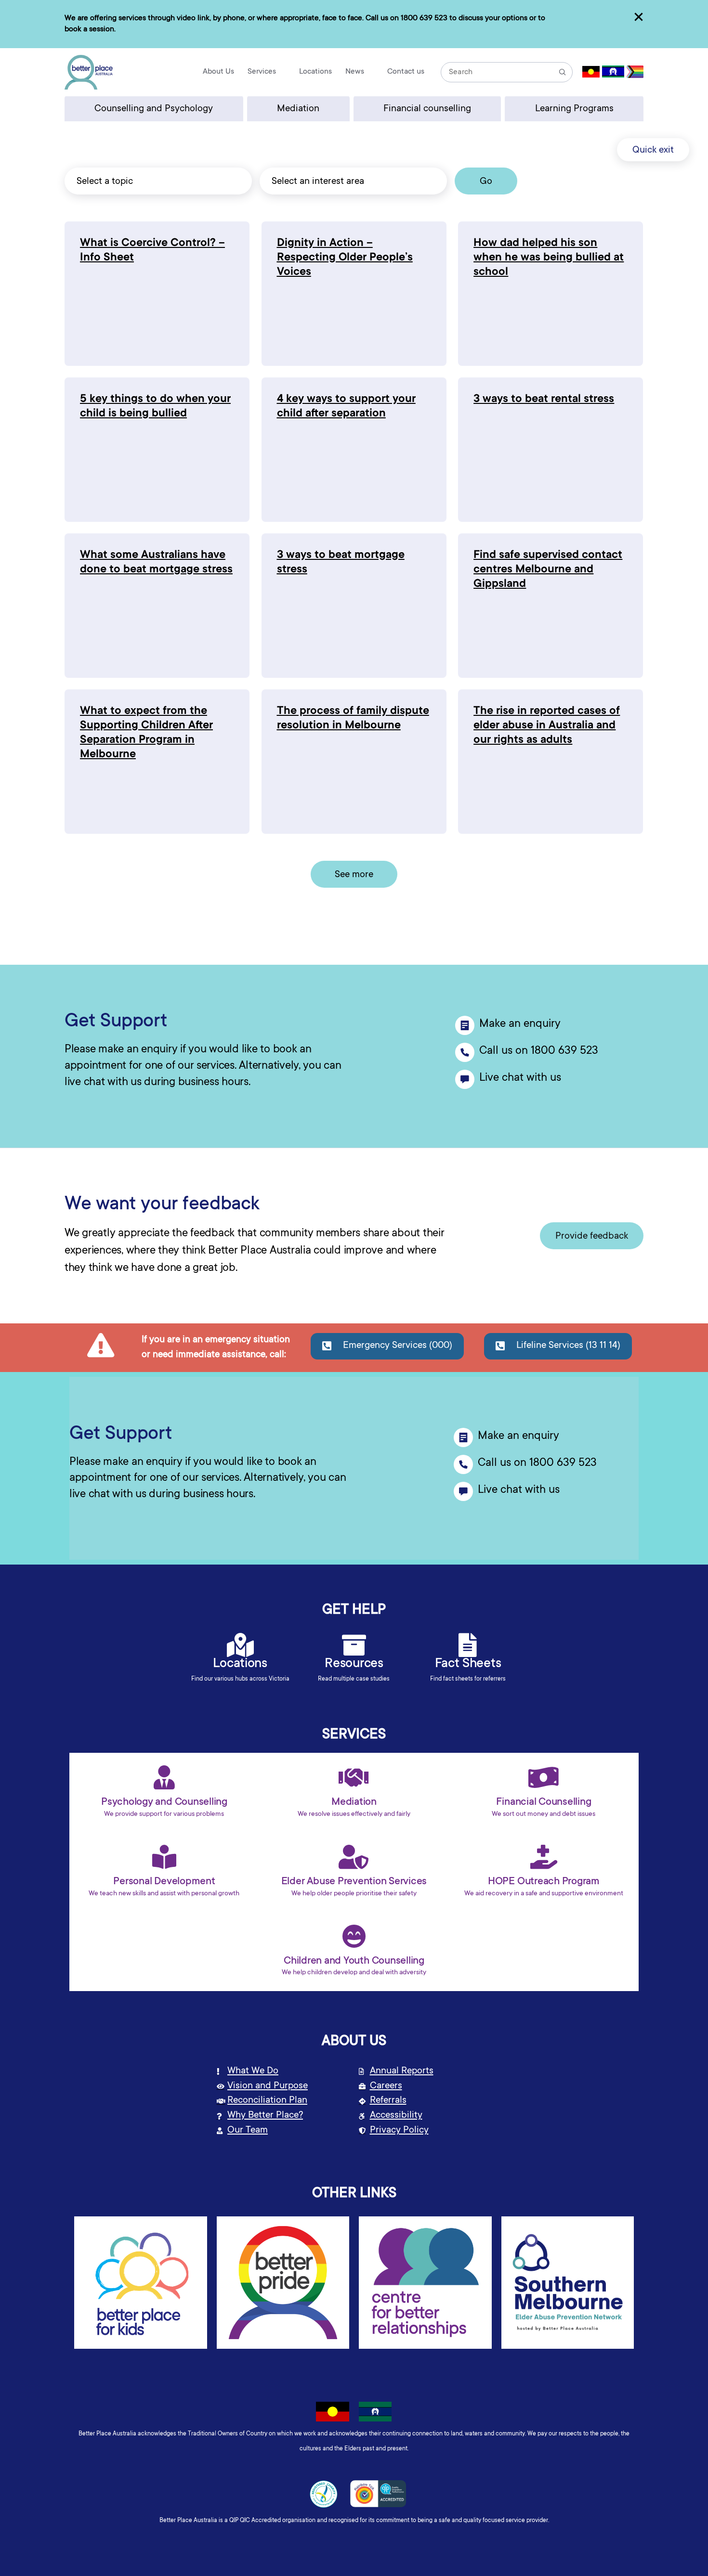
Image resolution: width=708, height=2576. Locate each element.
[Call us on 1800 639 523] (465, 1052)
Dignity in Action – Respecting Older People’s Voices (345, 258)
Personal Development (164, 1882)
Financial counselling (427, 109)
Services (262, 72)
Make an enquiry (520, 1024)
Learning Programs (574, 109)
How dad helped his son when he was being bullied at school (549, 258)
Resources (354, 1664)
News (355, 72)
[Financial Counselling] (544, 1777)
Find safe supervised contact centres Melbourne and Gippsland (548, 570)
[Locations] (240, 1645)
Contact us (406, 72)
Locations (315, 72)
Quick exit (653, 151)
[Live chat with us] (465, 1079)
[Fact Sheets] (468, 1645)
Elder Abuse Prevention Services (354, 1882)
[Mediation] (354, 1777)
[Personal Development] (164, 1857)
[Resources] (354, 1645)
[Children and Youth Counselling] (354, 1936)
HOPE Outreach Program (544, 1882)
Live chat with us (520, 1078)
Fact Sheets (468, 1664)
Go (486, 182)
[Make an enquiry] (465, 1025)
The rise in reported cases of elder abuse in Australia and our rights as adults (547, 726)
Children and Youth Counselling (354, 1961)
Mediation (298, 109)
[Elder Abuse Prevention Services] (354, 1857)
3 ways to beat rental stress (544, 400)
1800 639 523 (424, 18)
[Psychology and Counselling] (164, 1777)
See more (354, 875)
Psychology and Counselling (164, 1802)
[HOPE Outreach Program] (544, 1857)
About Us (218, 72)
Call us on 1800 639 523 (539, 1051)
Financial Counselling (544, 1802)
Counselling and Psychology (154, 109)
